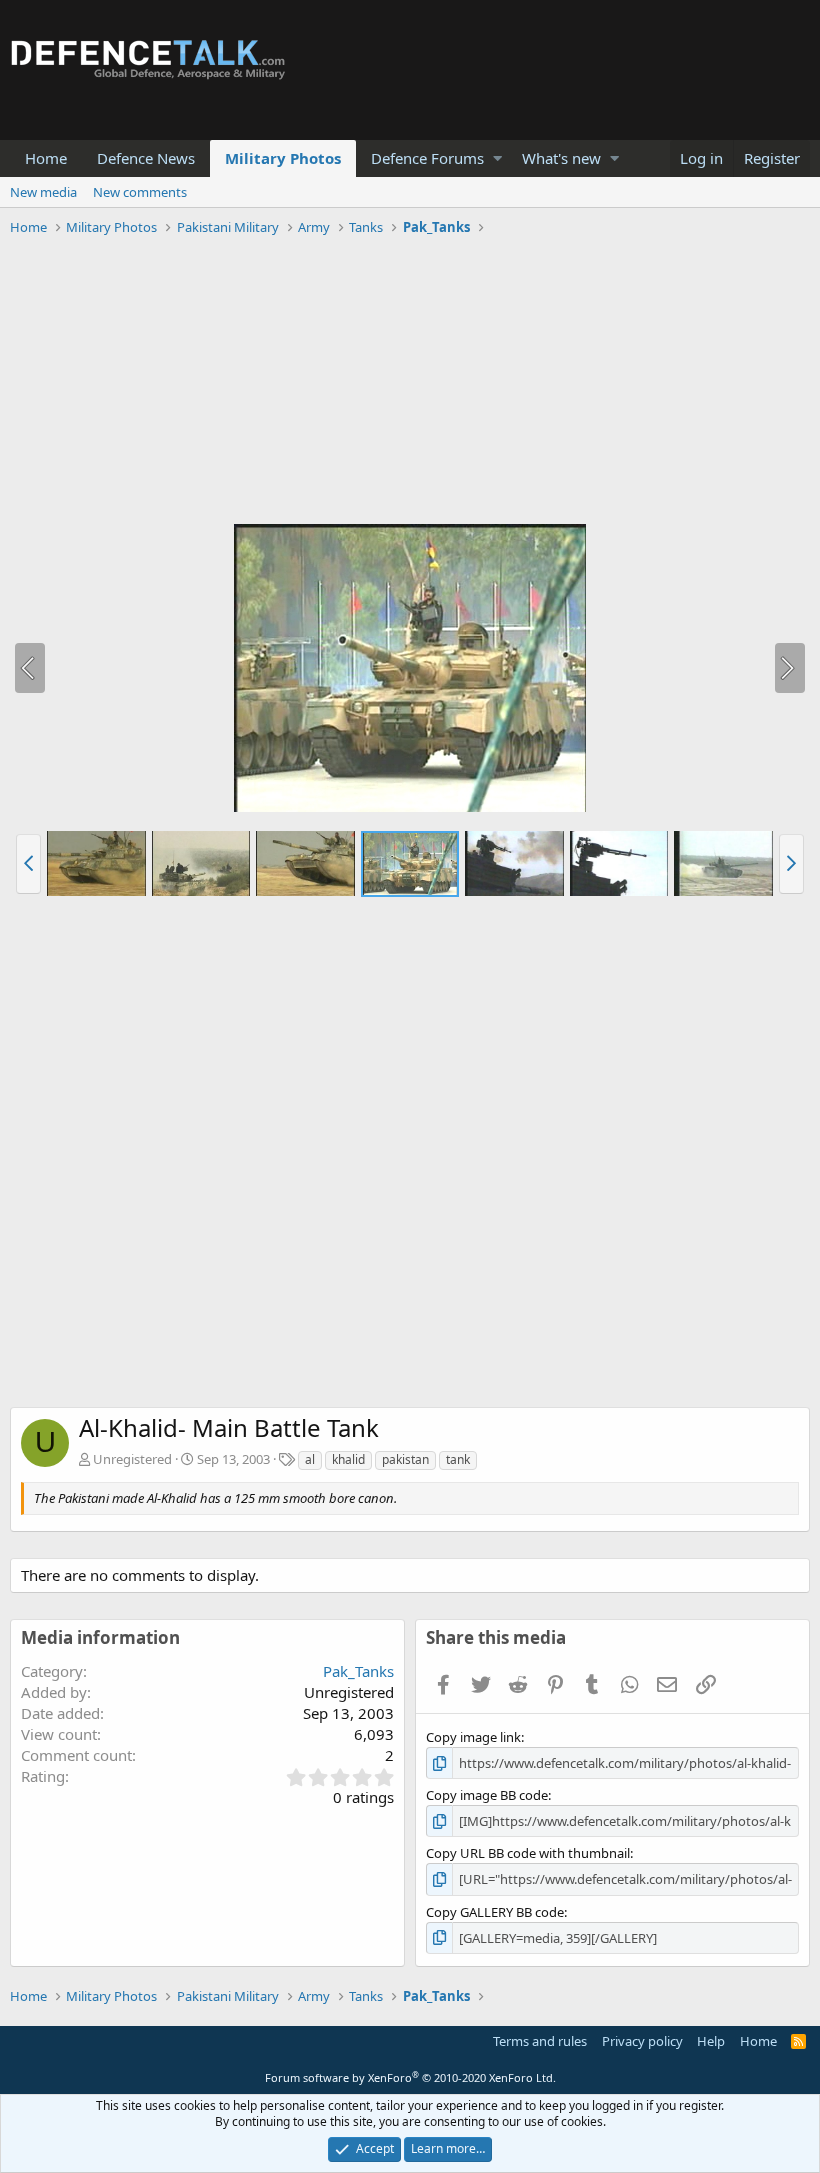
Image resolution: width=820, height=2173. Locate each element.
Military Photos (283, 158)
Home (46, 158)
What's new (561, 158)
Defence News (146, 158)
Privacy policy (642, 2041)
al (310, 1459)
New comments (140, 192)
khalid (348, 1459)
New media (43, 192)
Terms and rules (540, 2041)
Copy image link (473, 1737)
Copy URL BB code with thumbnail (528, 1853)
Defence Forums (427, 158)
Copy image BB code (487, 1795)
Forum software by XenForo (410, 2077)
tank (458, 1459)
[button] (497, 158)
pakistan (405, 1459)
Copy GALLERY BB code (495, 1912)
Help (711, 2041)
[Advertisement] (410, 383)
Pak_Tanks (358, 1671)
